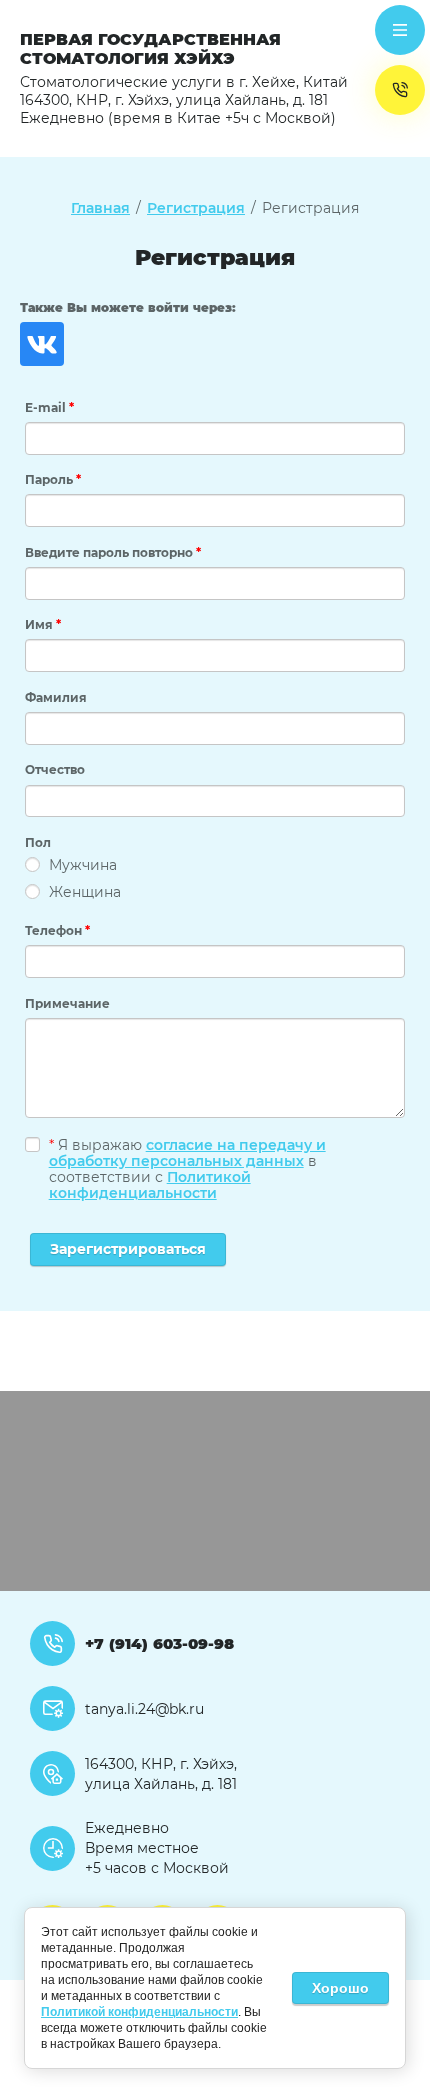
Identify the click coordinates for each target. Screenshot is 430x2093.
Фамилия (56, 697)
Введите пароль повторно (113, 552)
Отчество (55, 769)
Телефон (57, 930)
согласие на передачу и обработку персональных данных (187, 1153)
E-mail (49, 407)
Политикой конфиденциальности (150, 1185)
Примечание (67, 1003)
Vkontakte (42, 344)
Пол (38, 842)
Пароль (53, 479)
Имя (43, 624)
